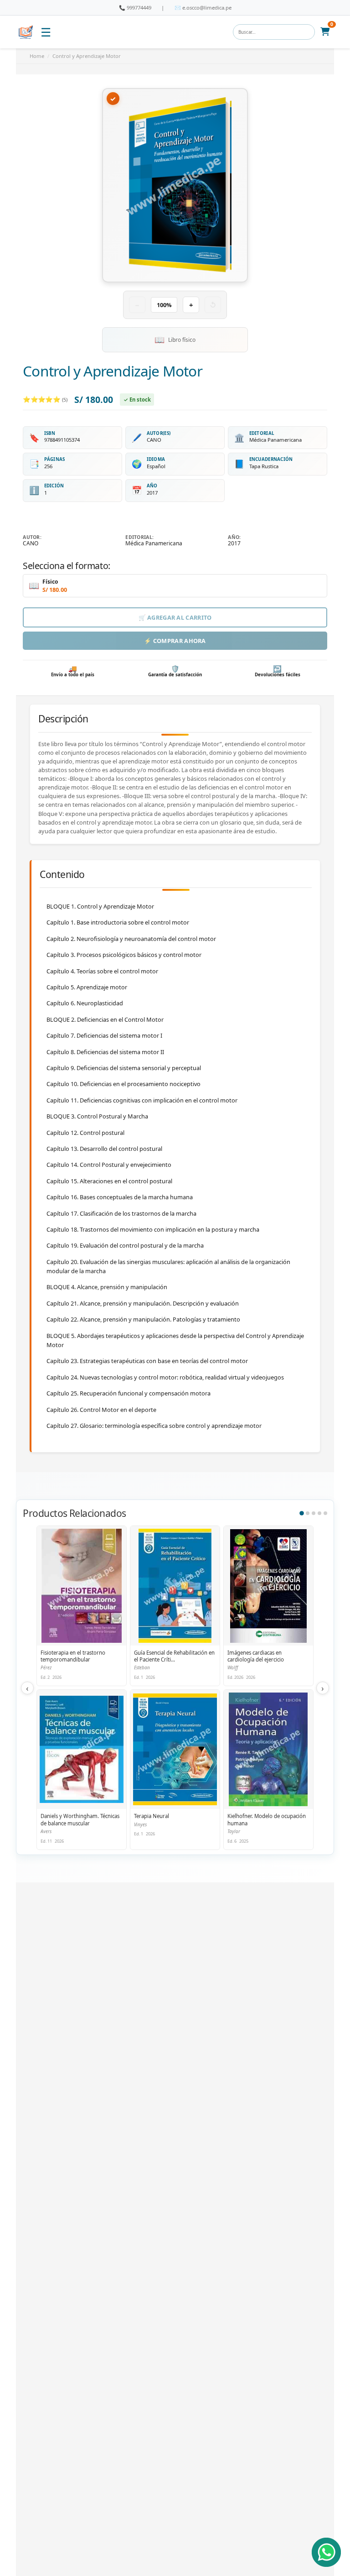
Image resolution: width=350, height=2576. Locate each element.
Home (37, 56)
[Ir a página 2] (308, 1513)
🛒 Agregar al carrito (175, 617)
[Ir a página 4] (319, 1513)
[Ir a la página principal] (26, 32)
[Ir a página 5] (325, 1513)
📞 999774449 (135, 8)
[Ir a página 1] (302, 1513)
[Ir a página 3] (314, 1513)
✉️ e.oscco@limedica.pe (203, 8)
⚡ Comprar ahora (175, 641)
